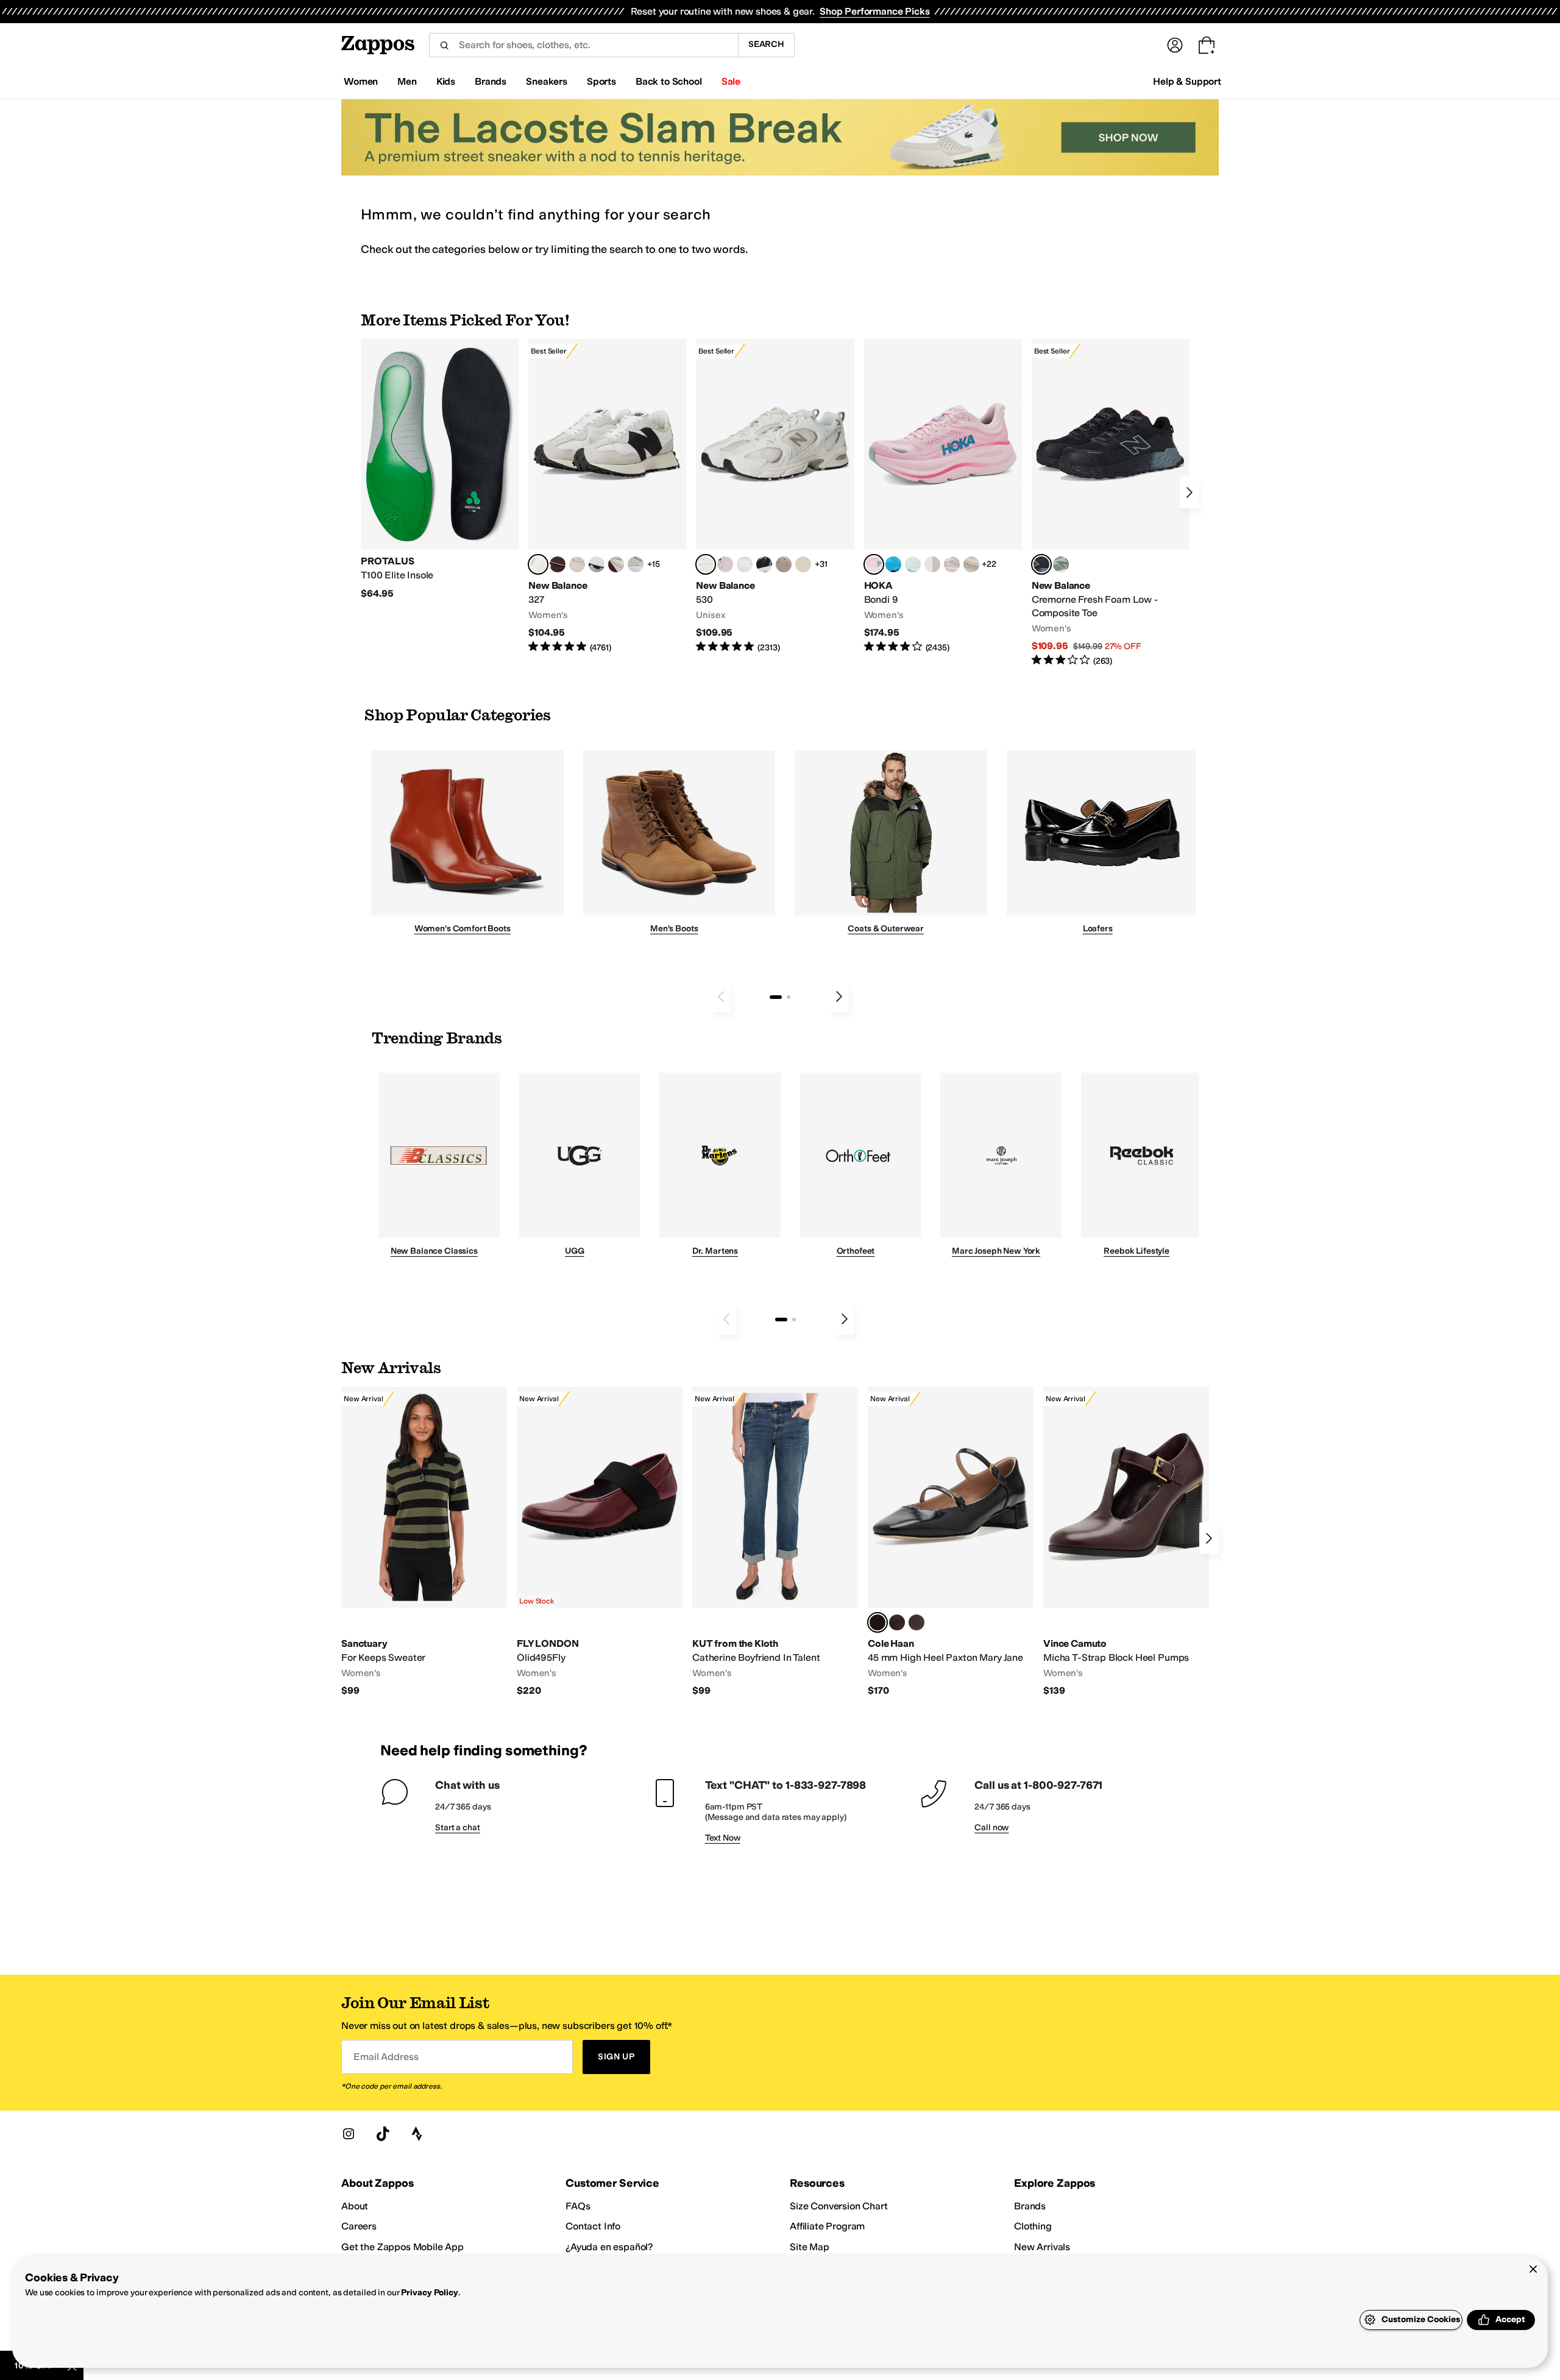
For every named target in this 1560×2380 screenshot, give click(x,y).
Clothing (1033, 2226)
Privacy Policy (429, 2293)
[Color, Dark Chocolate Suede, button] (897, 1622)
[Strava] (417, 2134)
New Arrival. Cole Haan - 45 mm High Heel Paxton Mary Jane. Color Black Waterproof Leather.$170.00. (951, 1542)
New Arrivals (1042, 2247)
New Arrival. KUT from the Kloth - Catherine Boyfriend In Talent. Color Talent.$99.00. (775, 1542)
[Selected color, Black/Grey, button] (1041, 564)
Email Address (386, 2057)
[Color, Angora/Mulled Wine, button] (616, 564)
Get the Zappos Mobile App (402, 2247)
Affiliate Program (827, 2226)
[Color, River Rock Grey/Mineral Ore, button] (952, 564)
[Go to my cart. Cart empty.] (1207, 45)
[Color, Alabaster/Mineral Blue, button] (932, 564)
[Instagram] (349, 2134)
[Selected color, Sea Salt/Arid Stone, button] (706, 564)
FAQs (578, 2206)
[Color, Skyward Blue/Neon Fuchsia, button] (893, 564)
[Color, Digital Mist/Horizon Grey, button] (597, 564)
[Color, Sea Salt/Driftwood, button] (784, 564)
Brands (1030, 2206)
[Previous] (721, 996)
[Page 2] (789, 997)
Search (766, 44)
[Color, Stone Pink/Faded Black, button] (725, 564)
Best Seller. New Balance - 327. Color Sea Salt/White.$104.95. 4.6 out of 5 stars (607, 496)
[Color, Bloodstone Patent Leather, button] (916, 1622)
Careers (359, 2226)
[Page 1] (776, 997)
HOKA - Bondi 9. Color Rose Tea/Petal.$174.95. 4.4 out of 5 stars (943, 496)
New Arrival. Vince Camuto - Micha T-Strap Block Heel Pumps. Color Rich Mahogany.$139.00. (1126, 1542)
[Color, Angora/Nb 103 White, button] (636, 564)
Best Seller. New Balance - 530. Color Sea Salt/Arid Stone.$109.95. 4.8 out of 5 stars (775, 496)
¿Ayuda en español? (609, 2247)
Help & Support (1187, 81)
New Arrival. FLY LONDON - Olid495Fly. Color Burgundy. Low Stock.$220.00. (600, 1542)
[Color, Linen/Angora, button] (577, 564)
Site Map (810, 2247)
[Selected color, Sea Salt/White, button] (538, 564)
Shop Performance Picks (874, 11)
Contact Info (593, 2226)
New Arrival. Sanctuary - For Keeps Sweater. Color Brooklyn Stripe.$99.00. (424, 1542)
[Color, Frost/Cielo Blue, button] (913, 564)
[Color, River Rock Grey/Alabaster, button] (971, 564)
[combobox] (583, 45)
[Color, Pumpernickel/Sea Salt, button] (558, 564)
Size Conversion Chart (839, 2206)
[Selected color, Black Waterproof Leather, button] (877, 1622)
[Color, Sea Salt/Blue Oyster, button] (745, 564)
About (355, 2206)
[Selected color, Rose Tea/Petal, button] (874, 564)
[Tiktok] (383, 2134)
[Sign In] (1175, 45)
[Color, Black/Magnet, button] (764, 564)
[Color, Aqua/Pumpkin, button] (1061, 564)
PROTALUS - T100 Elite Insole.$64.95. (440, 469)
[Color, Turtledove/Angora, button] (803, 564)
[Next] (1189, 492)
